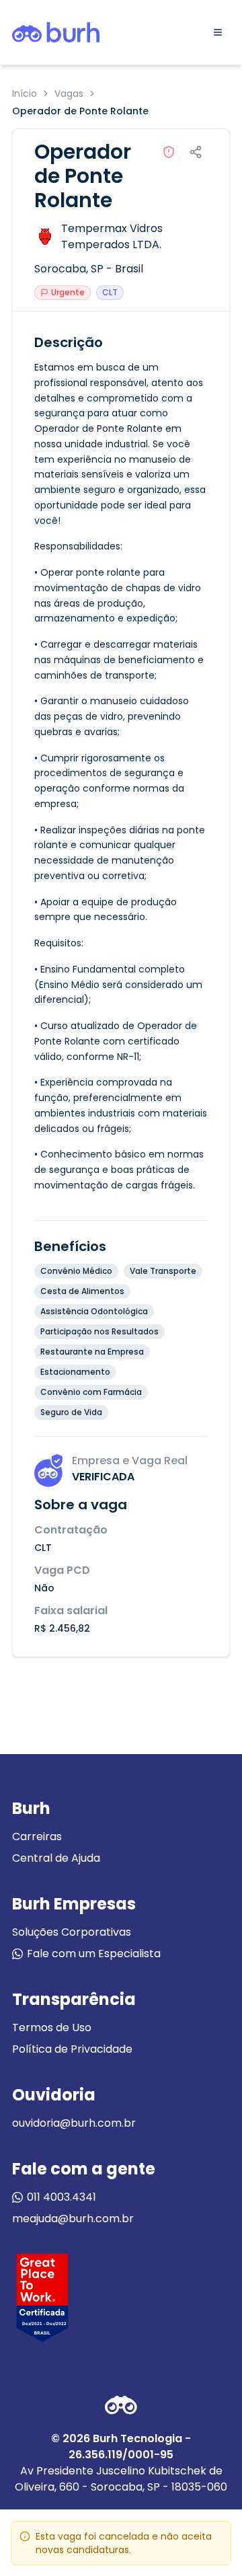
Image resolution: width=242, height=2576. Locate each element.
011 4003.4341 (62, 2197)
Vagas (69, 93)
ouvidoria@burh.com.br (74, 2123)
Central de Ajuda (56, 1858)
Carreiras (37, 1836)
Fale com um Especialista (94, 1954)
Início (25, 93)
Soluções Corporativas (72, 1932)
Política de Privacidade (72, 2049)
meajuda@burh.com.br (73, 2219)
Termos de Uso (52, 2028)
